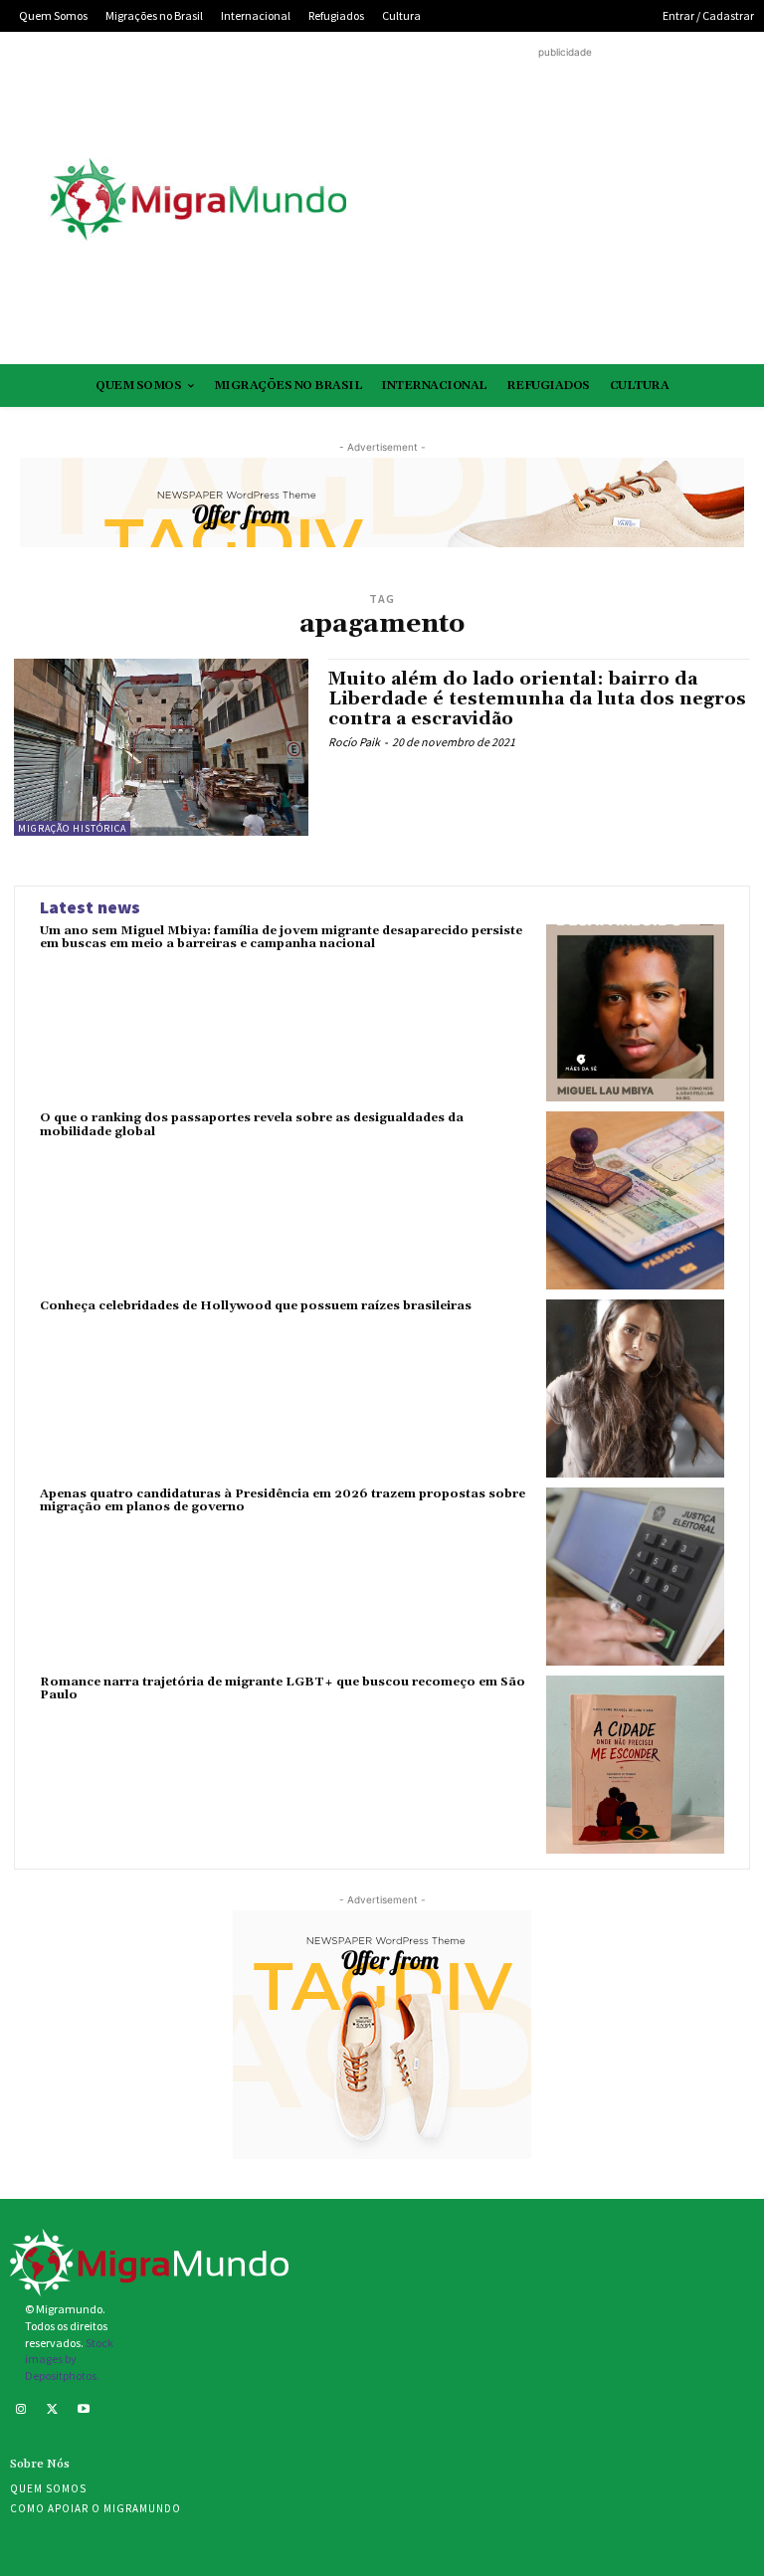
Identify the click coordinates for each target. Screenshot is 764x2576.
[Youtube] (84, 2411)
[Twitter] (53, 2411)
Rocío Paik (354, 742)
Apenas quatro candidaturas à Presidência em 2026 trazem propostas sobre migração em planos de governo (283, 1500)
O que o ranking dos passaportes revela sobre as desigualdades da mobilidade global (252, 1124)
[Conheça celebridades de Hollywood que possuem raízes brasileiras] (635, 1388)
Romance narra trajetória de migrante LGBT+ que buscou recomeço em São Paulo (283, 1688)
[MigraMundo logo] (197, 200)
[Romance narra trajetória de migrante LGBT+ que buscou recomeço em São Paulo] (635, 1765)
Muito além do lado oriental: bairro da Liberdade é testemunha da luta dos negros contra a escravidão (537, 699)
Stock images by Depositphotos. (69, 2360)
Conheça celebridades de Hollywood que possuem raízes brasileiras (256, 1306)
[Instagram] (21, 2411)
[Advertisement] (565, 202)
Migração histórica (72, 828)
